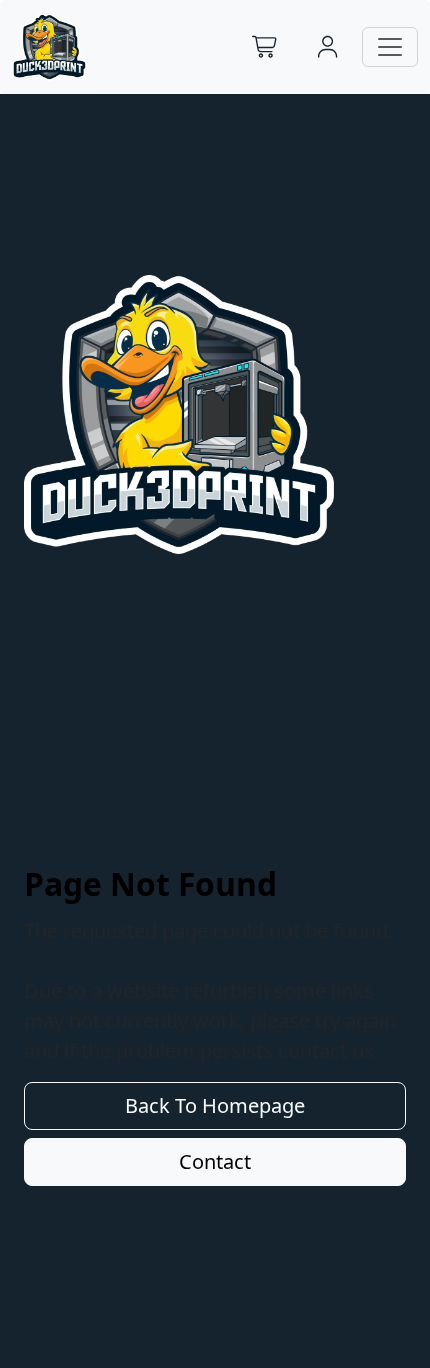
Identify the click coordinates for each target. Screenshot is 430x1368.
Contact (215, 1161)
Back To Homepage (215, 1105)
